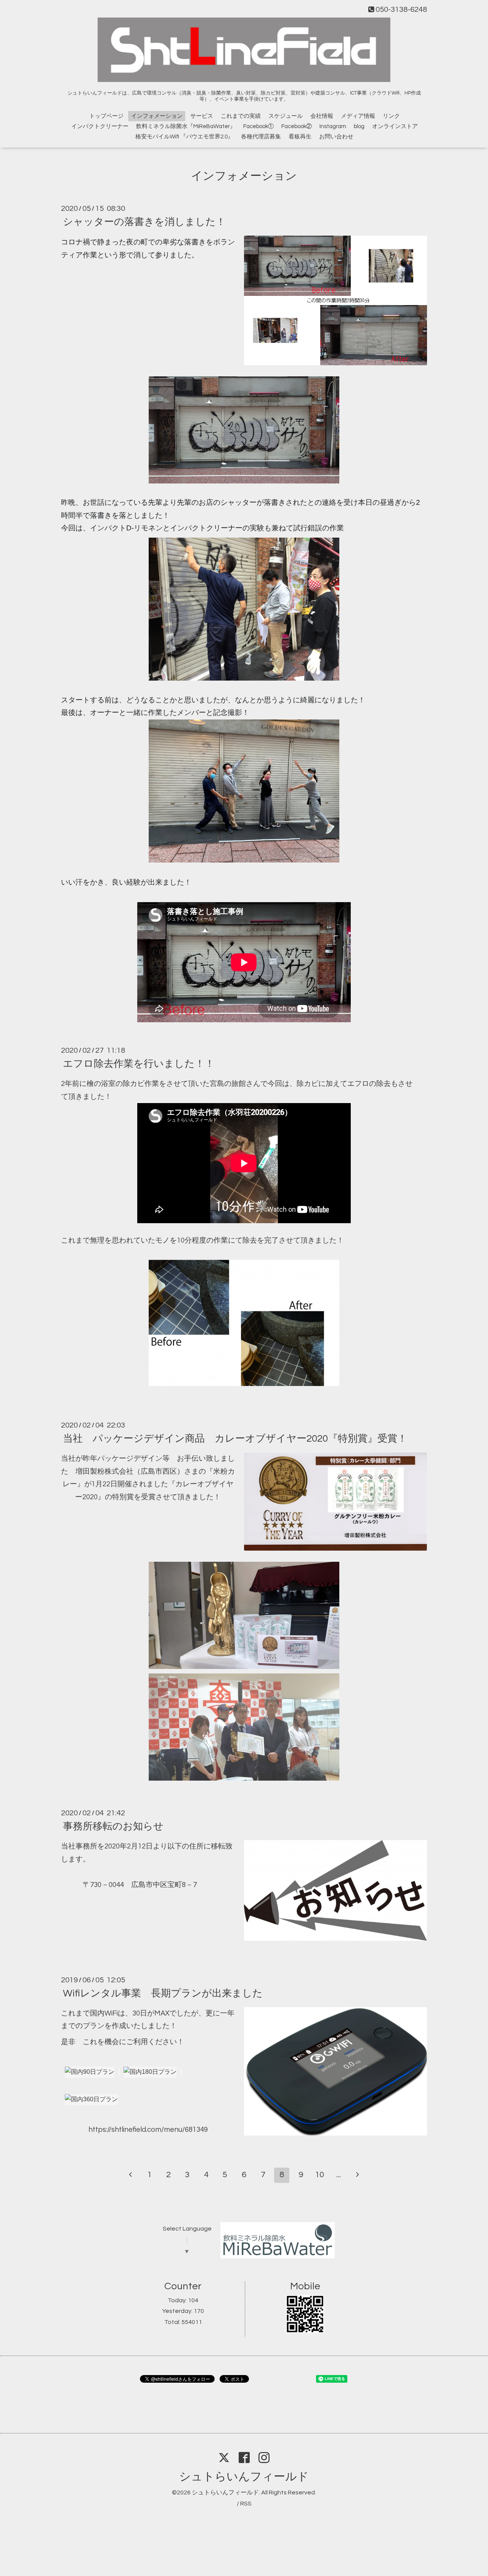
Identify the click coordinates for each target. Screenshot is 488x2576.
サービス (202, 116)
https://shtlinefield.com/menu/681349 (148, 2130)
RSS (246, 2504)
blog (359, 126)
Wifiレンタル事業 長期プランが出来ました (163, 1993)
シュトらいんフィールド (244, 2477)
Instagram (333, 126)
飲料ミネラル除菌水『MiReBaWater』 (186, 126)
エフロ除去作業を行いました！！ (139, 1064)
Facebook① (258, 126)
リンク (391, 116)
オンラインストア (395, 126)
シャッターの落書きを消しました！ (144, 222)
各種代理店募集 (261, 137)
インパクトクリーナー (100, 126)
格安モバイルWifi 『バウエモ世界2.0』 (184, 137)
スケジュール (286, 116)
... (339, 2175)
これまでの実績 (241, 116)
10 (319, 2175)
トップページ (106, 116)
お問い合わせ (336, 137)
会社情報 (322, 116)
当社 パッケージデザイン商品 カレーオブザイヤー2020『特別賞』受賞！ (235, 1439)
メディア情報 (358, 116)
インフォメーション (157, 116)
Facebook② (297, 126)
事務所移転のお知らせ (113, 1826)
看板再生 (300, 137)
